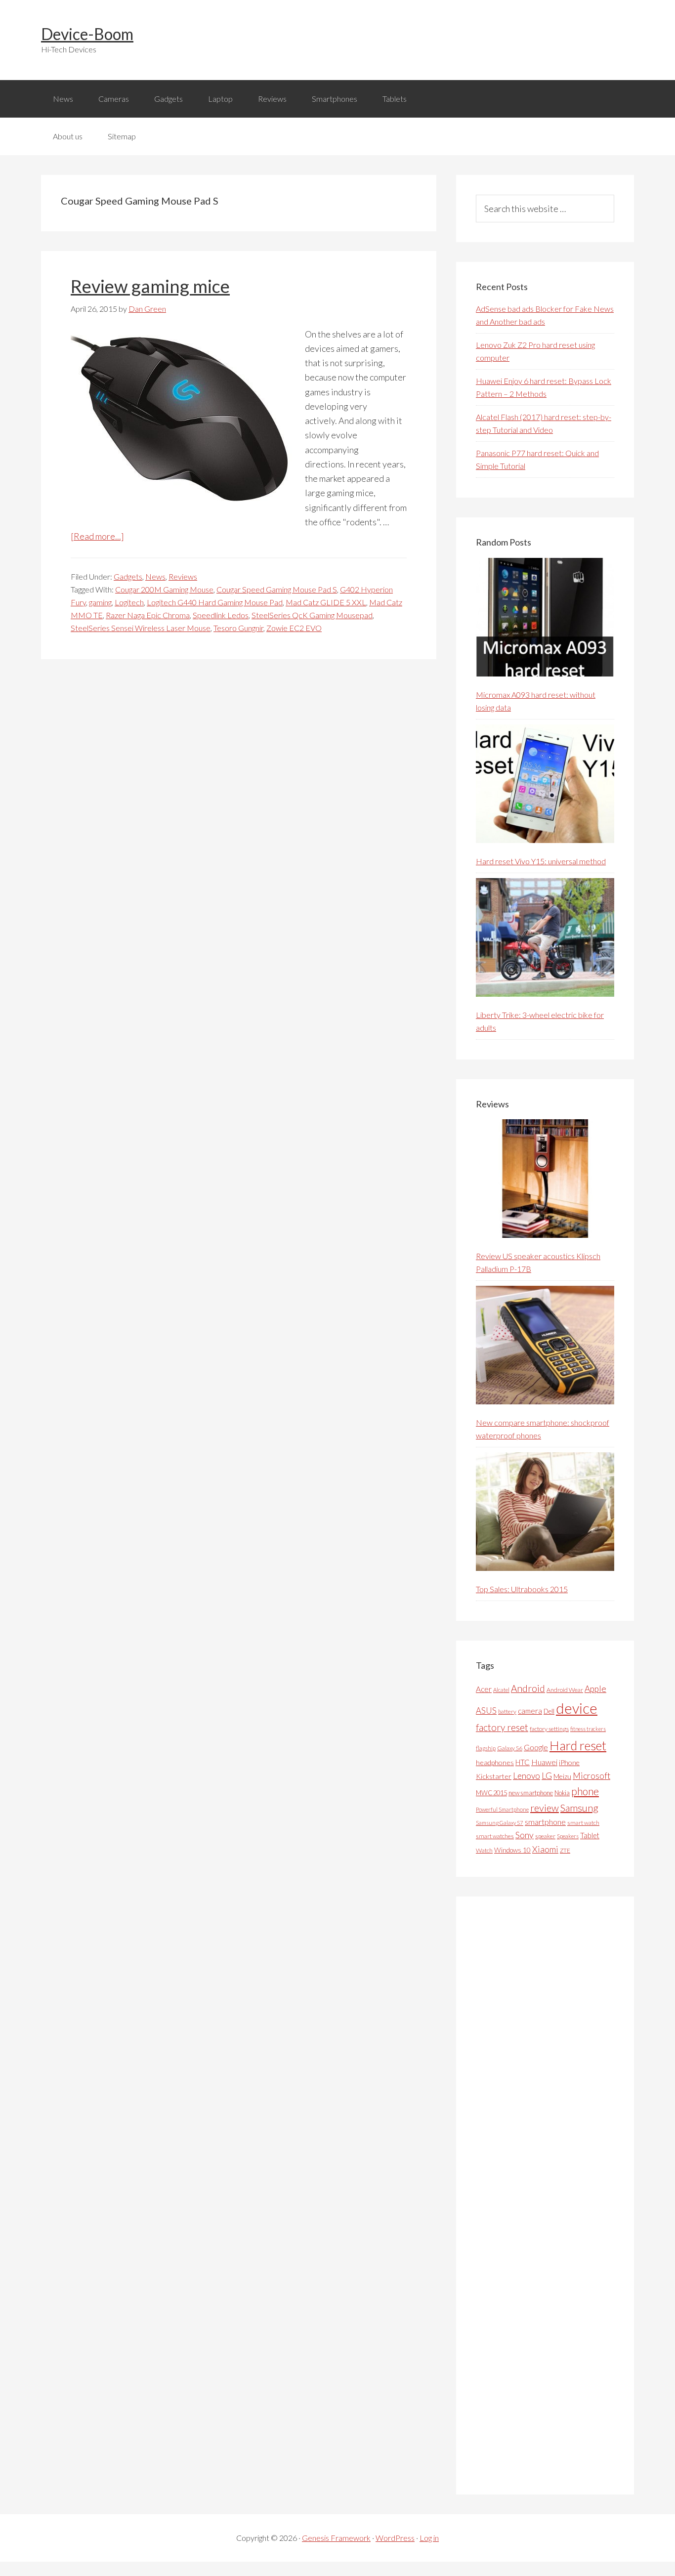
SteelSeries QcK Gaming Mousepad (312, 615)
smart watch (583, 1823)
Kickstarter (494, 1776)
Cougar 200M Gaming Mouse (164, 589)
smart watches (495, 1836)
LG (547, 1775)
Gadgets (128, 576)
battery (507, 1711)
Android (528, 1688)
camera (530, 1711)
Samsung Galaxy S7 (500, 1823)
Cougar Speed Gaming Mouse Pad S (277, 589)
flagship (486, 1748)
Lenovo (527, 1776)
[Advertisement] (550, 2196)
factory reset (502, 1727)
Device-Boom (87, 34)
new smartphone (531, 1793)
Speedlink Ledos (221, 615)
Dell (549, 1711)
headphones (495, 1762)
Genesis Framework (336, 2538)
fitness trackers (588, 1729)
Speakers (568, 1836)
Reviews (183, 576)
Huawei (544, 1762)
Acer (484, 1689)
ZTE (565, 1850)
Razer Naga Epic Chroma (148, 615)
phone (585, 1791)
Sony (525, 1835)
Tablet (590, 1835)
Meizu (562, 1776)
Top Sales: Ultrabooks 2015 (522, 1589)
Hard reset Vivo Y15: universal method (541, 861)
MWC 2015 (491, 1793)
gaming (100, 602)
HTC (523, 1762)
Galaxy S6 (510, 1748)
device (577, 1708)
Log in (429, 2538)
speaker (545, 1836)
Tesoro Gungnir (238, 628)
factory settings (549, 1729)
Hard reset (578, 1745)
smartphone (545, 1822)
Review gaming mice (150, 286)
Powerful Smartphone (502, 1809)
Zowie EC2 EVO (294, 628)
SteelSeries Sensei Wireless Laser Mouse (141, 628)
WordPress (395, 2538)
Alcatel (501, 1690)
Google (536, 1747)
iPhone (569, 1762)
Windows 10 (512, 1850)
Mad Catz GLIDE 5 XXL (326, 602)
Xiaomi (545, 1849)
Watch (484, 1850)
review (545, 1808)
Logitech (129, 602)
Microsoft (591, 1776)
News (155, 576)
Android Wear (565, 1690)
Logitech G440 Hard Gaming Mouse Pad (215, 602)
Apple (595, 1689)
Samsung (579, 1808)
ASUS (486, 1711)
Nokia (562, 1793)
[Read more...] (97, 536)
